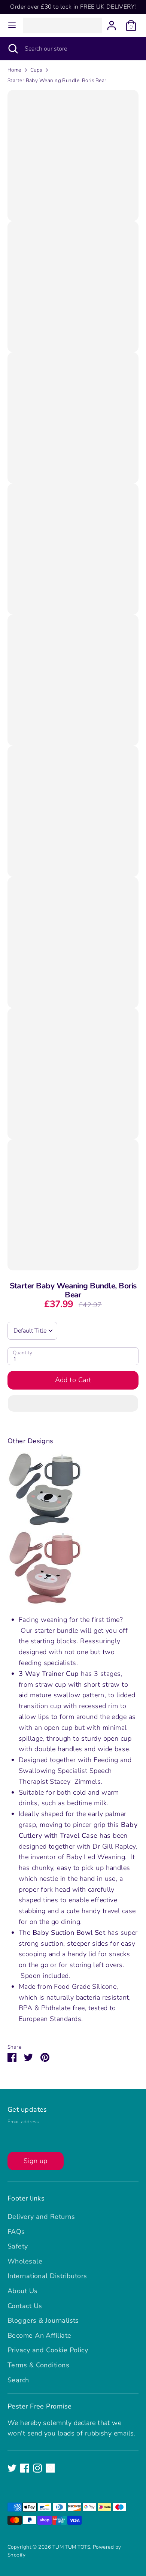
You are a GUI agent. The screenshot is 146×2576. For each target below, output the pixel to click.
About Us (23, 2291)
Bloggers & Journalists (43, 2320)
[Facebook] (25, 2468)
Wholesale (25, 2261)
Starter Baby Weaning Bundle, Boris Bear (57, 80)
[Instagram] (37, 2468)
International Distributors (47, 2276)
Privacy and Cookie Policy (48, 2350)
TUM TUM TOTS (71, 2547)
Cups (36, 70)
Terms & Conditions (38, 2365)
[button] (73, 1403)
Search (18, 2380)
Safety (18, 2246)
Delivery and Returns (41, 2217)
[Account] (112, 23)
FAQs (16, 2232)
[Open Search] (12, 49)
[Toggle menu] (12, 25)
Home (14, 70)
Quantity (22, 1353)
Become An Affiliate (39, 2335)
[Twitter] (12, 2468)
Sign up (35, 2161)
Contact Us (25, 2306)
